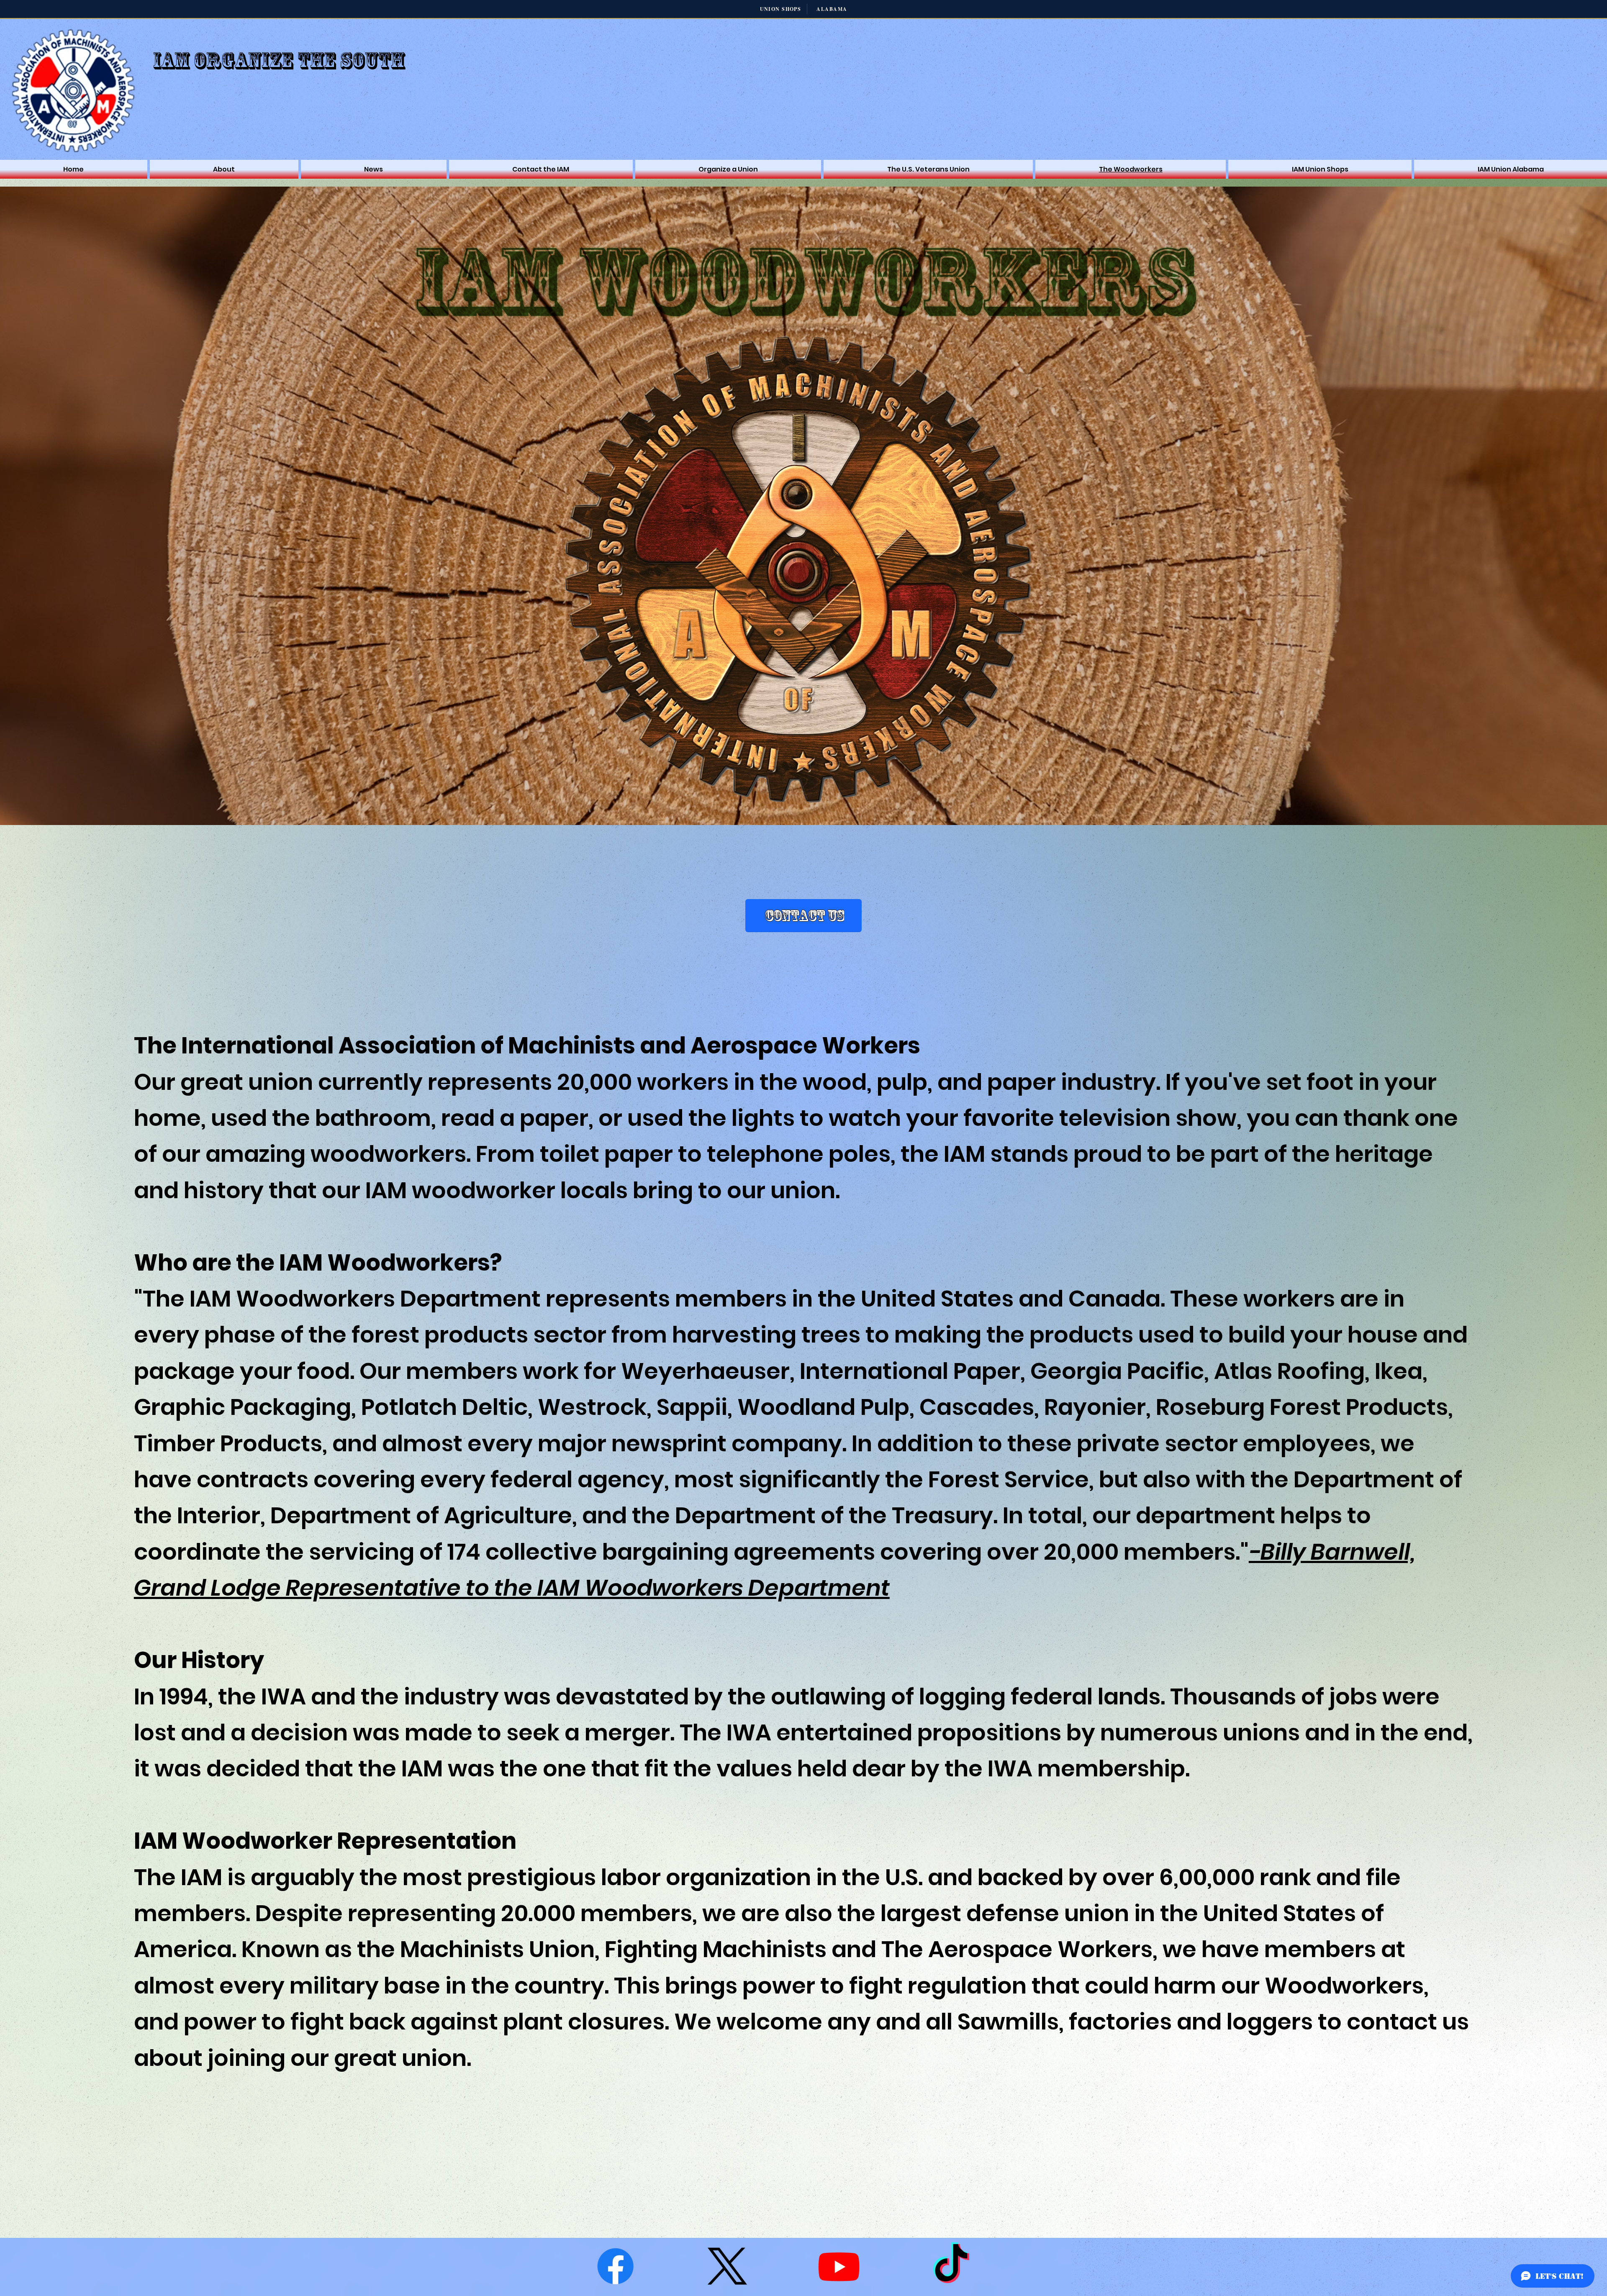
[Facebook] (615, 2266)
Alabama (832, 9)
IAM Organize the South (279, 61)
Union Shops (781, 9)
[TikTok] (951, 2266)
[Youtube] (839, 2266)
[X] (727, 2266)
